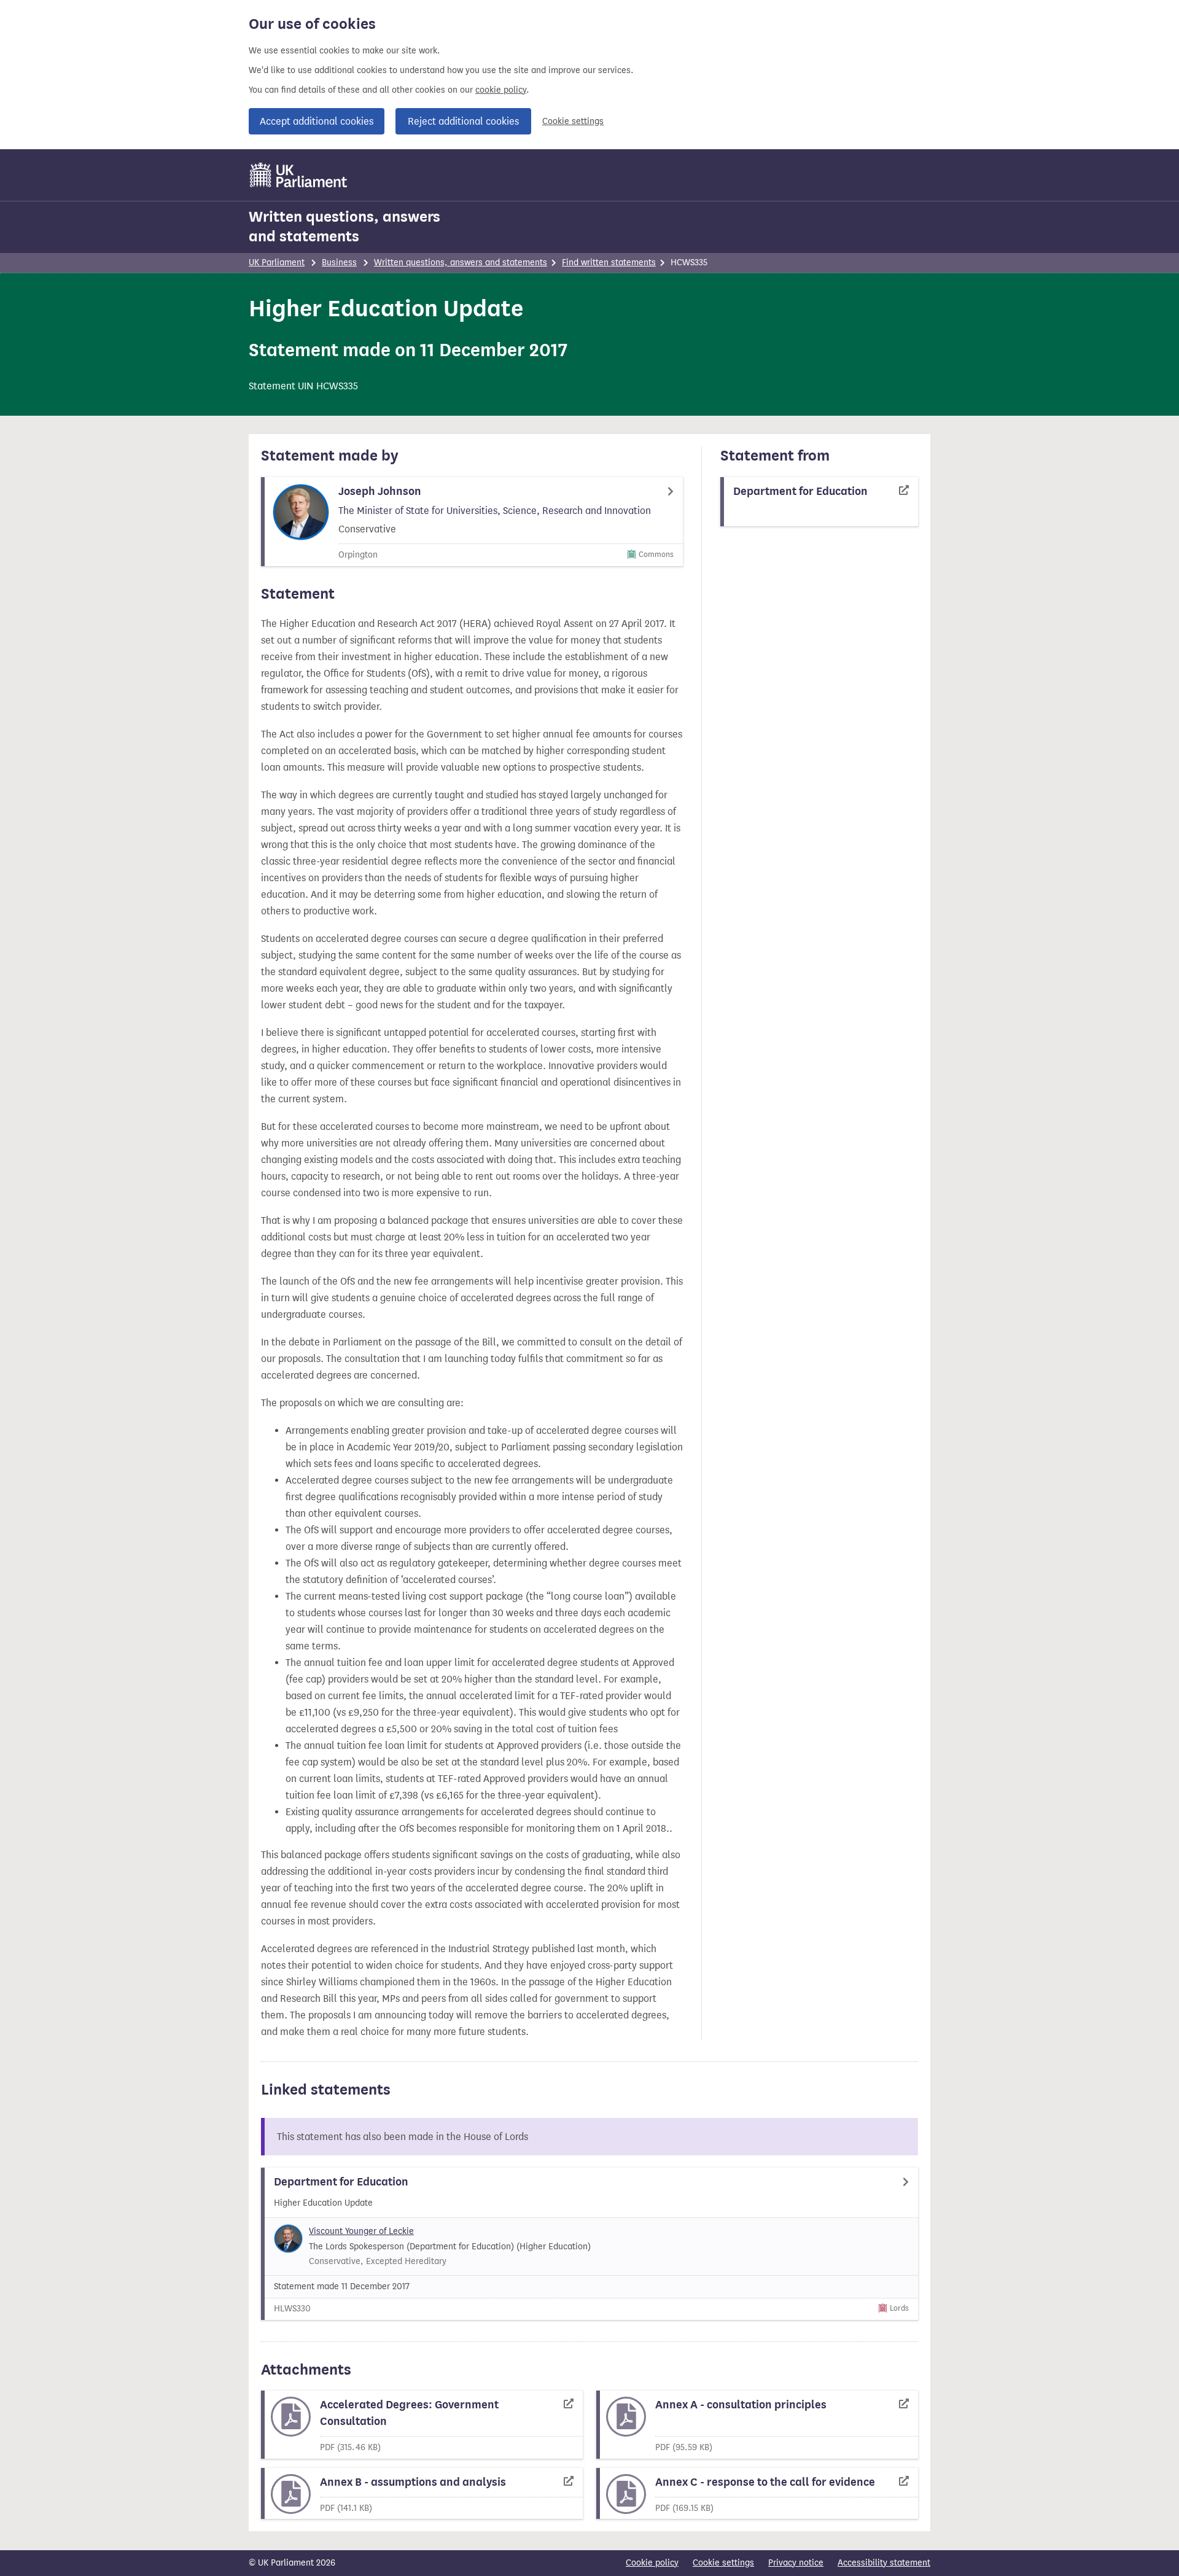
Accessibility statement (884, 2563)
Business (339, 263)
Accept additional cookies (317, 121)
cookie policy (501, 90)
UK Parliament (277, 263)
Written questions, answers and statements (344, 227)
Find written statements (609, 263)
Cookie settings (573, 121)
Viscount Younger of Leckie (361, 2231)
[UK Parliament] (299, 175)
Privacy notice (796, 2563)
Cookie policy (652, 2563)
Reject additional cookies (463, 121)
